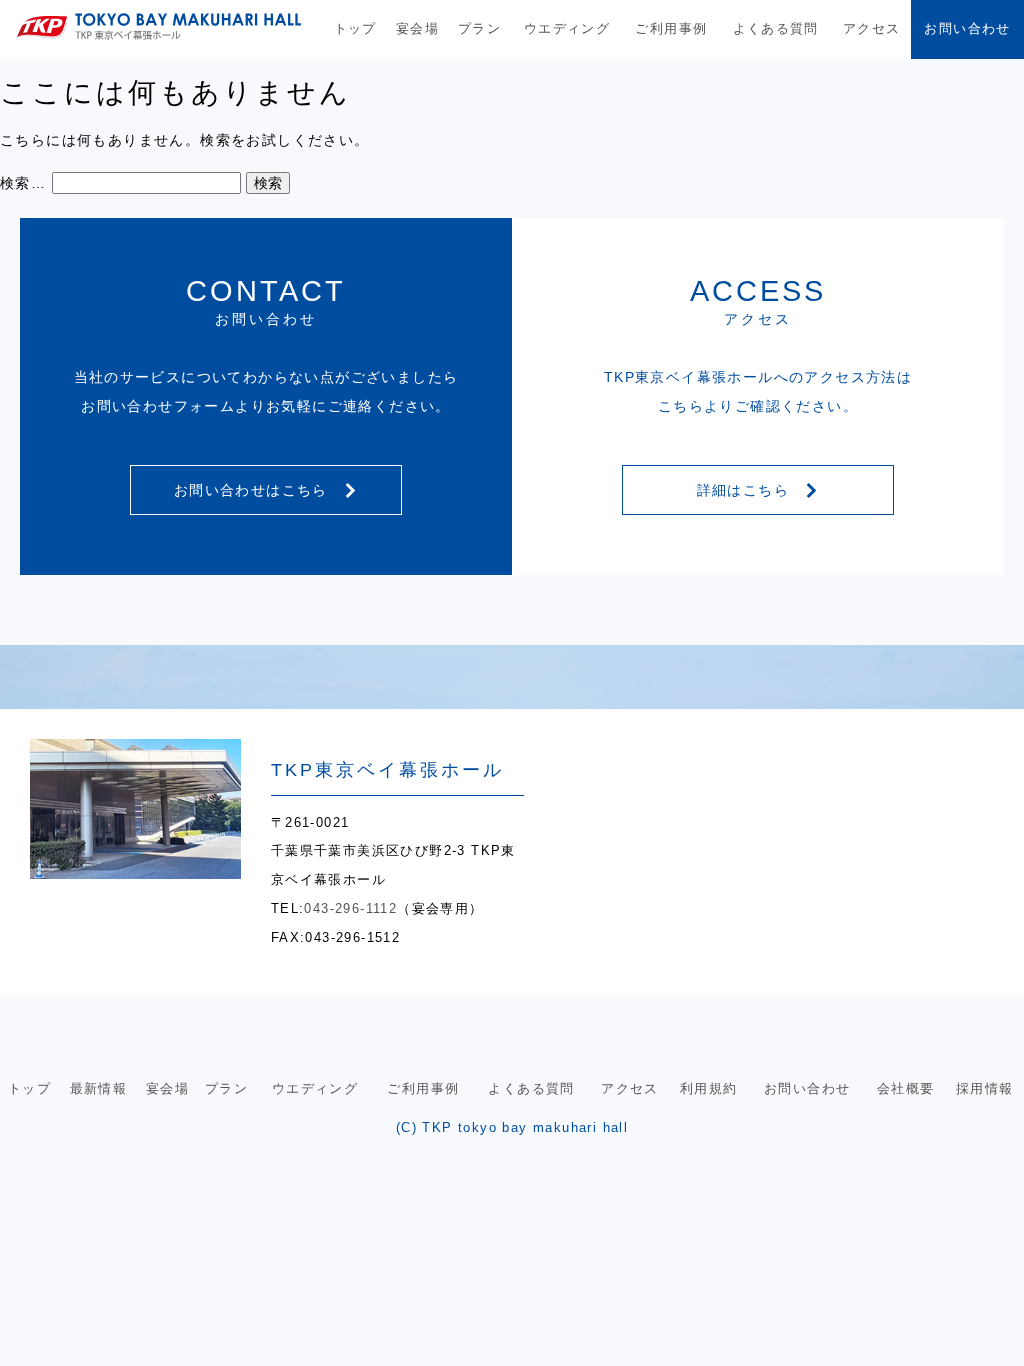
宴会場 (417, 28)
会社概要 (906, 1088)
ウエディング (567, 28)
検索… (23, 183)
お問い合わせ (967, 28)
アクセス (872, 28)
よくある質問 (776, 28)
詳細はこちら (746, 490)
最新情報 (99, 1088)
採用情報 (985, 1088)
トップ (355, 28)
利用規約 (709, 1088)
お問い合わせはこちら (253, 490)
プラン (479, 28)
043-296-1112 (350, 908)
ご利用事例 (671, 28)
